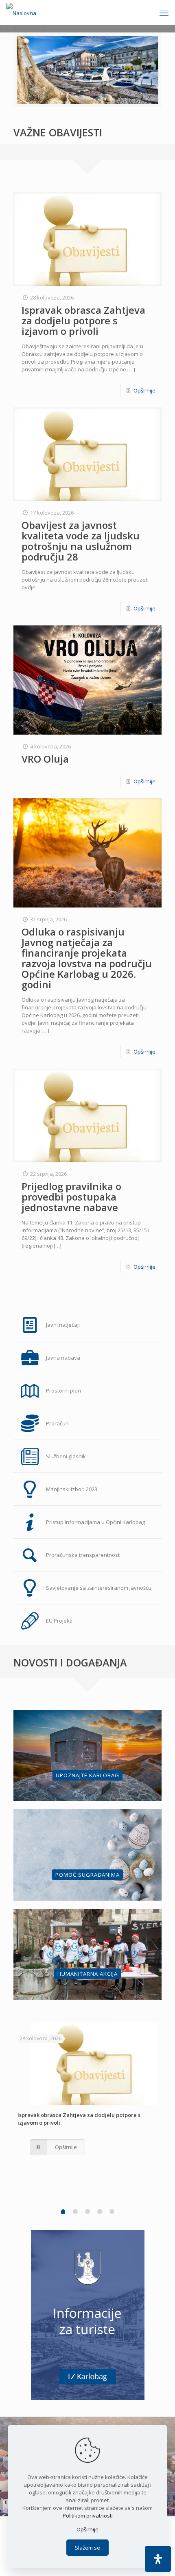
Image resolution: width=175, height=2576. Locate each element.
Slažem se (87, 2548)
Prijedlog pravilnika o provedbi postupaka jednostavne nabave (71, 1197)
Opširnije (144, 390)
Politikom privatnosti (88, 2516)
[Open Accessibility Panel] (158, 2559)
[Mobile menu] (164, 12)
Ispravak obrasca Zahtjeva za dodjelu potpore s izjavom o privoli (83, 320)
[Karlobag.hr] (21, 12)
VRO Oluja (45, 759)
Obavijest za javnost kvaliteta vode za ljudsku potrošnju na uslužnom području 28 (81, 541)
